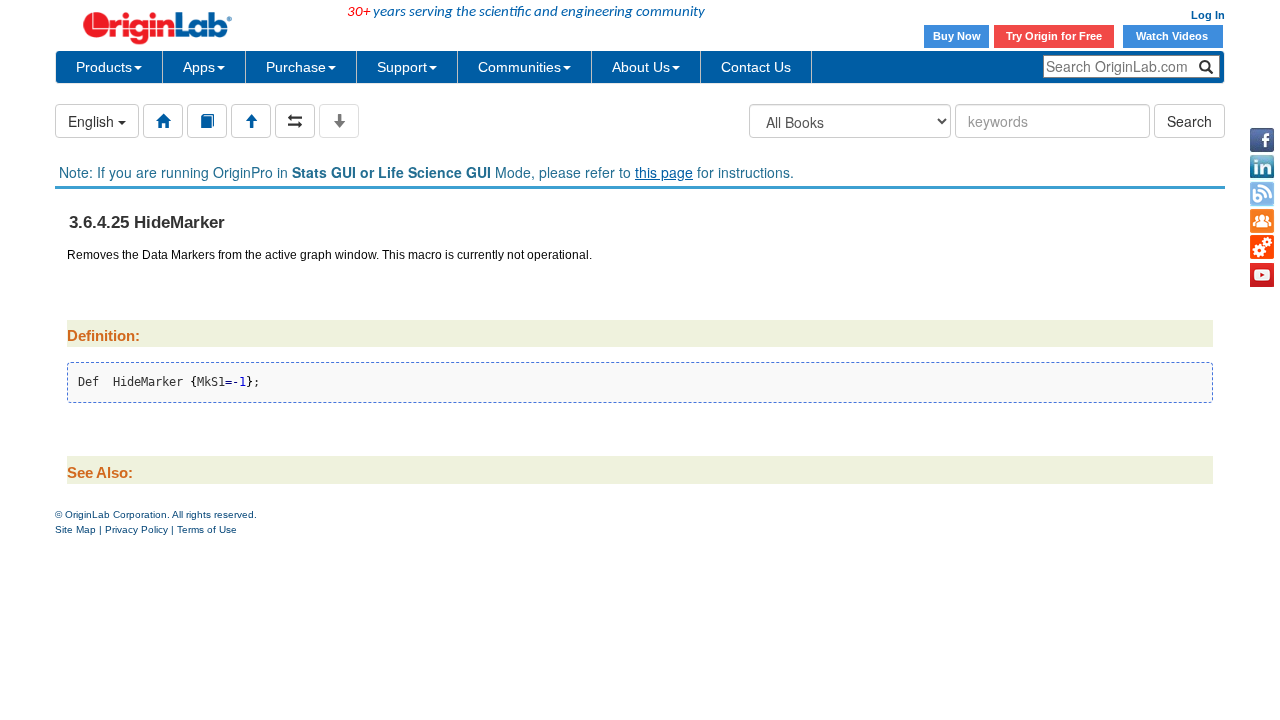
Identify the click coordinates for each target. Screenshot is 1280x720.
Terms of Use (207, 529)
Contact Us (756, 67)
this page (664, 172)
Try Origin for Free (1054, 36)
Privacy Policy (136, 529)
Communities (519, 67)
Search (1189, 121)
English (93, 121)
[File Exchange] (1262, 248)
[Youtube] (1262, 275)
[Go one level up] (251, 121)
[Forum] (1262, 221)
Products (104, 67)
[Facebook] (1262, 140)
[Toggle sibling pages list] (295, 121)
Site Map (75, 529)
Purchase (296, 67)
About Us (641, 67)
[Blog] (1262, 194)
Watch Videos (1173, 36)
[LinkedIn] (1262, 167)
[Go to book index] (207, 121)
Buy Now (957, 36)
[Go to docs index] (163, 121)
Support (402, 67)
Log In (1208, 15)
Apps (199, 67)
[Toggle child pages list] (339, 121)
